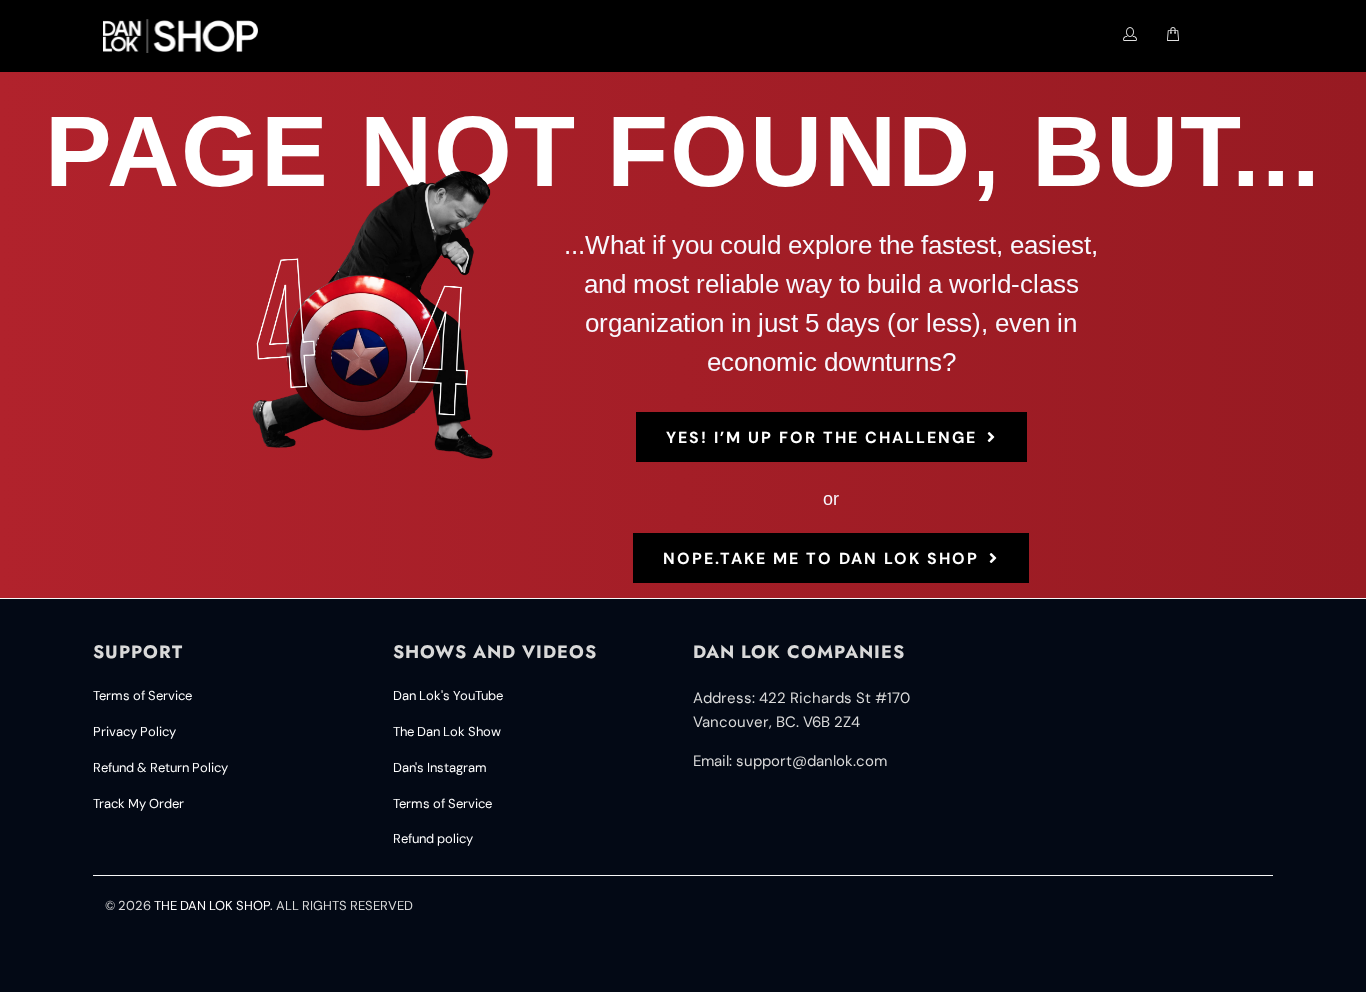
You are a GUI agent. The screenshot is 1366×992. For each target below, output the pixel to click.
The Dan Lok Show (447, 731)
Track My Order (138, 803)
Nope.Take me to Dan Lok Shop (821, 558)
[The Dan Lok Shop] (189, 36)
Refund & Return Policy (160, 767)
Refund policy (433, 838)
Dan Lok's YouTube (448, 695)
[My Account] (1130, 35)
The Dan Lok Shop (212, 905)
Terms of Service (142, 695)
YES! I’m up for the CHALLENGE (821, 437)
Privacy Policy (134, 731)
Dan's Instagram (440, 767)
